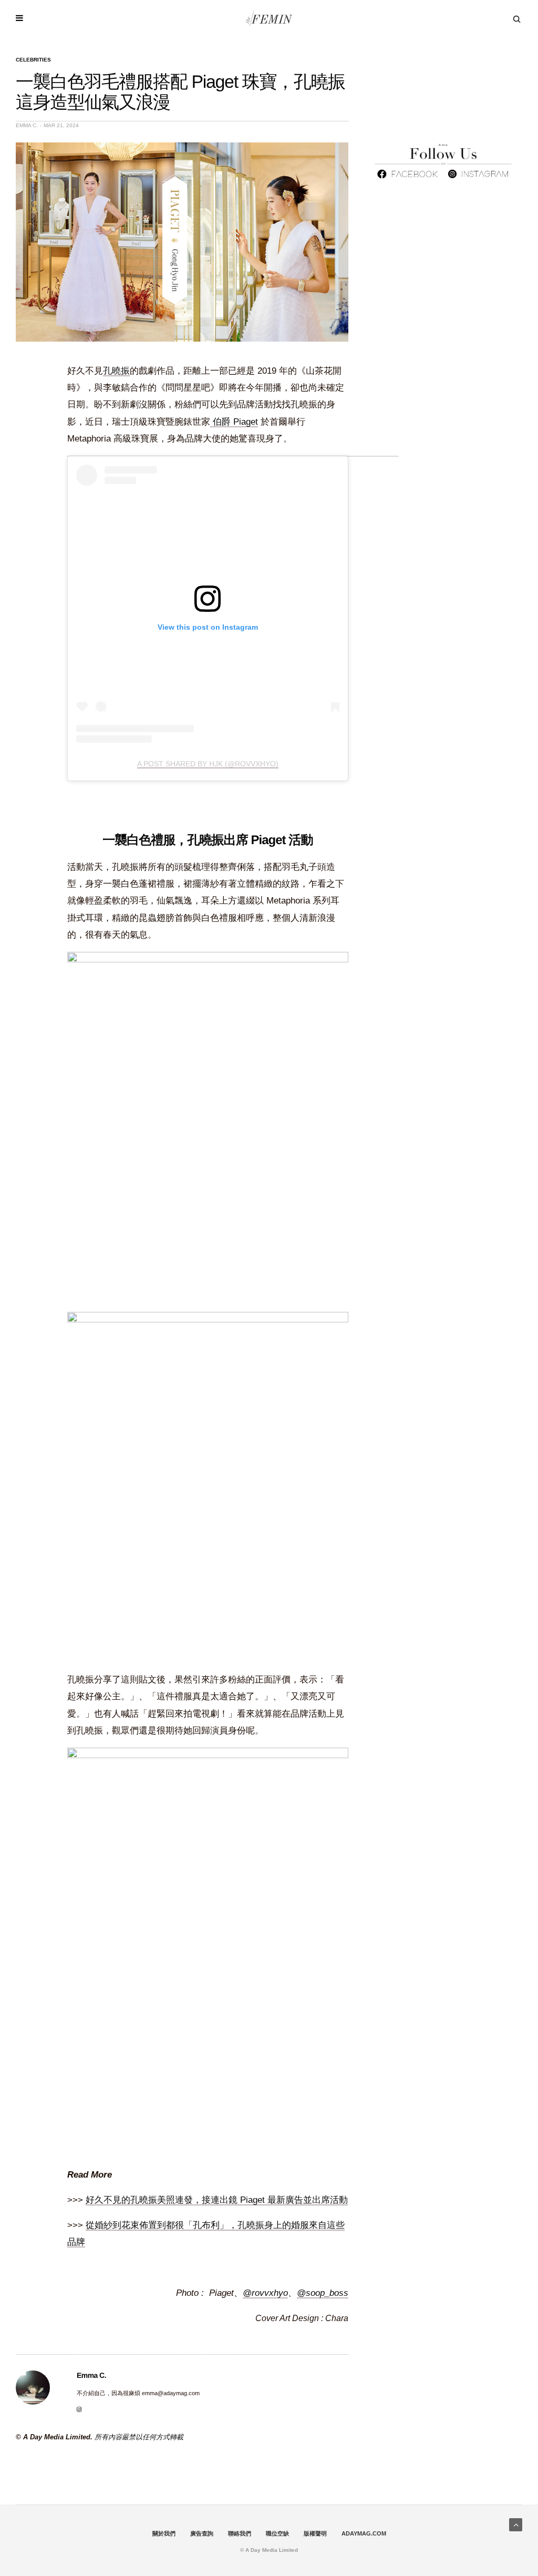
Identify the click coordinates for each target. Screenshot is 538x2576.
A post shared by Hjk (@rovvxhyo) (208, 764)
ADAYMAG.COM (364, 2533)
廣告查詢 (202, 2533)
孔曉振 (116, 371)
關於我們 (164, 2533)
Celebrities (33, 60)
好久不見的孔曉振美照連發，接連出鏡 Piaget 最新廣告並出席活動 (217, 2200)
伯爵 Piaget (234, 422)
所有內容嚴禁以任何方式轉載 (139, 2437)
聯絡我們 (240, 2533)
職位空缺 (277, 2533)
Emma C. (27, 125)
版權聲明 (315, 2533)
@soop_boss (323, 2293)
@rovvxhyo (265, 2293)
